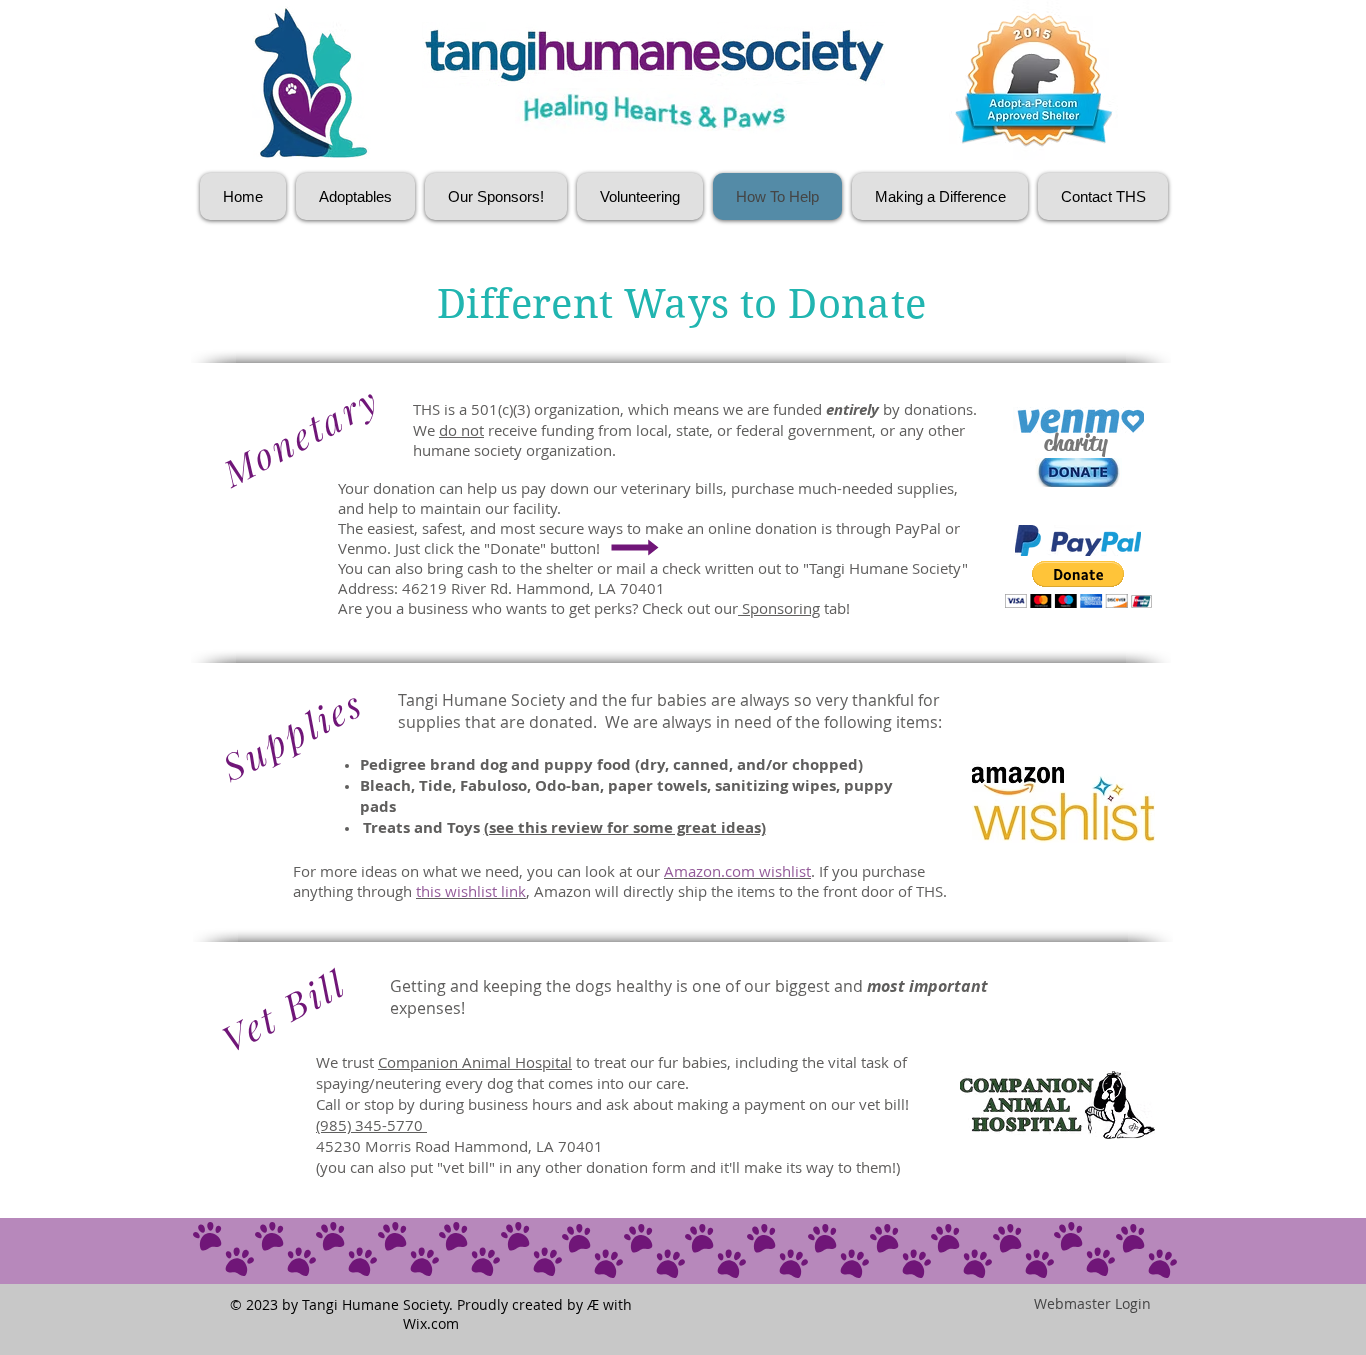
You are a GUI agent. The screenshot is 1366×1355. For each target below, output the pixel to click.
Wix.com (431, 1323)
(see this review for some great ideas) (625, 827)
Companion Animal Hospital (475, 1062)
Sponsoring (779, 608)
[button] (1078, 584)
